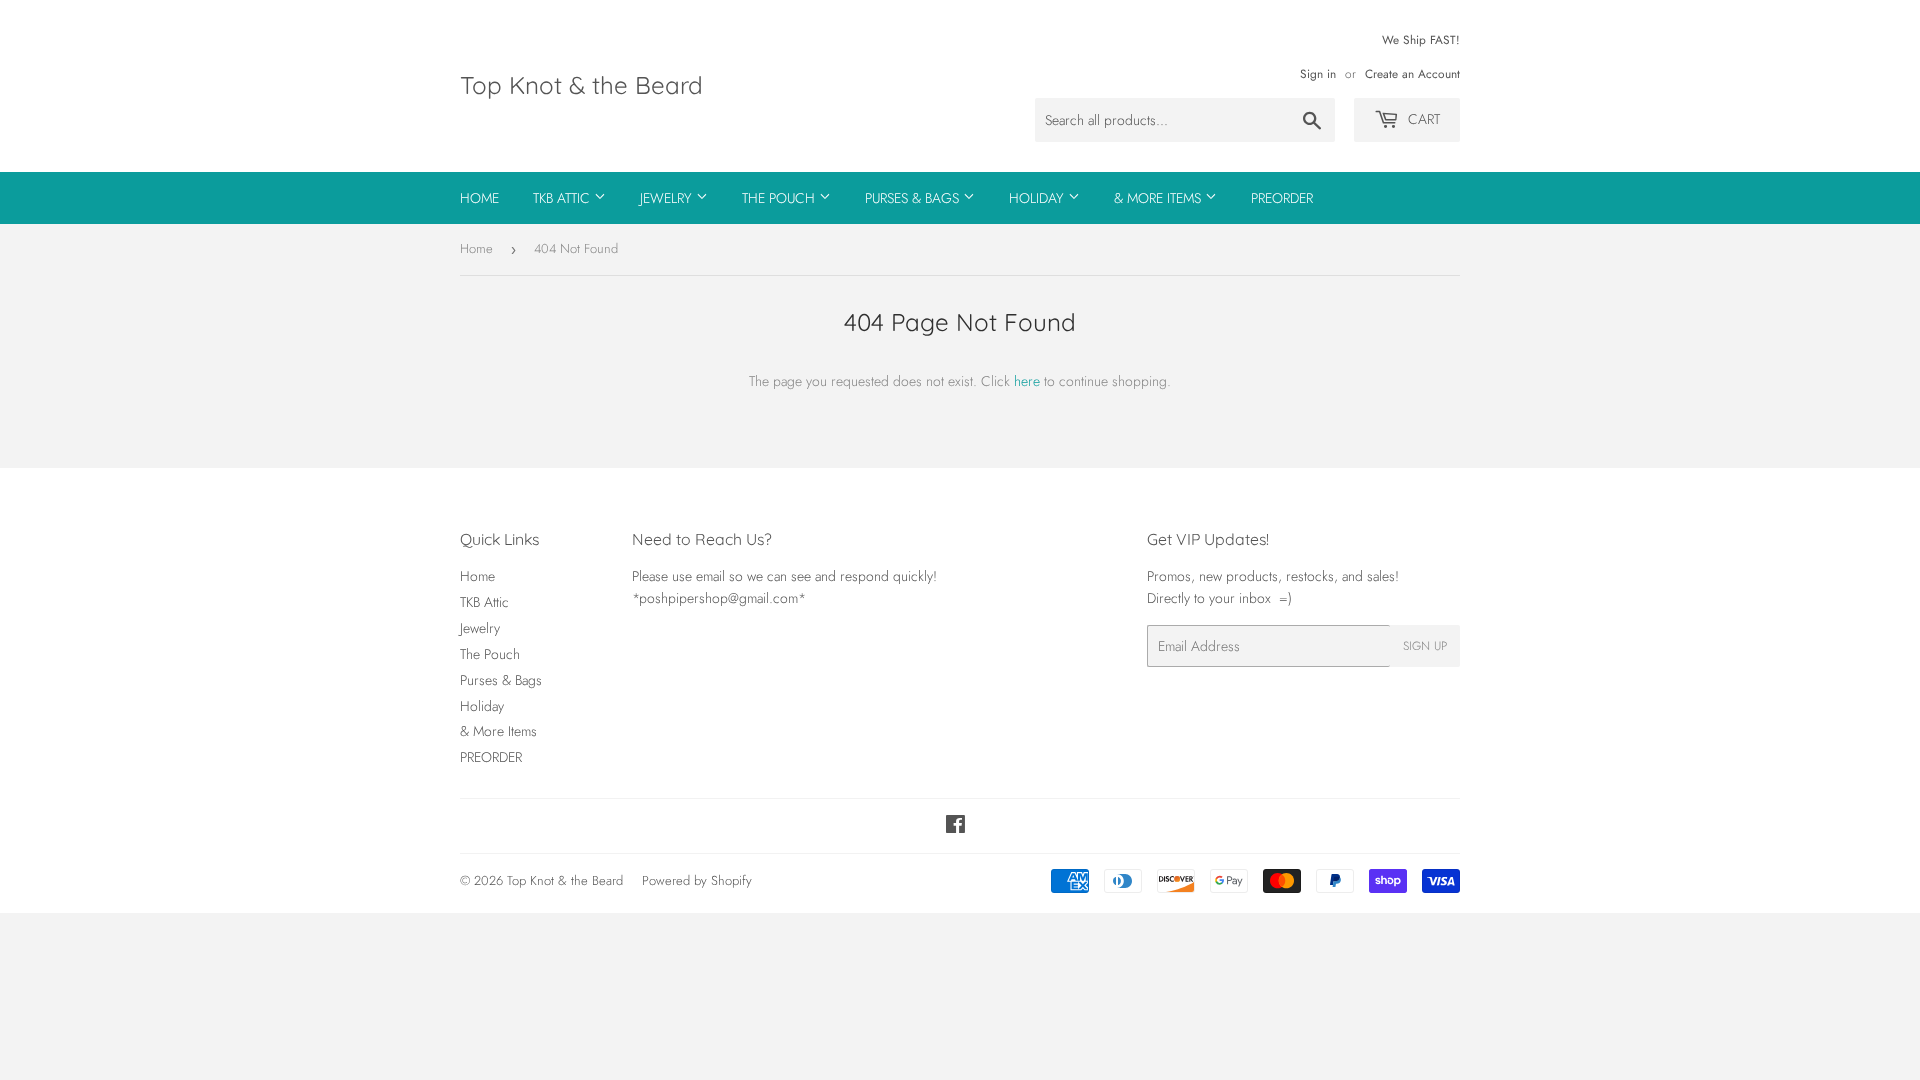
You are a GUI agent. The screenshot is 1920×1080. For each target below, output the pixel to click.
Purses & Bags (914, 198)
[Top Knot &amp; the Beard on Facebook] (955, 827)
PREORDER (1282, 198)
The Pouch (780, 198)
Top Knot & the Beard (581, 85)
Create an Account (1412, 73)
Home (479, 198)
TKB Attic (563, 198)
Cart (1422, 119)
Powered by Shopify (697, 880)
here (1027, 381)
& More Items (1159, 198)
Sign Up (1425, 646)
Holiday (1038, 198)
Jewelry (668, 198)
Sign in (1318, 73)
